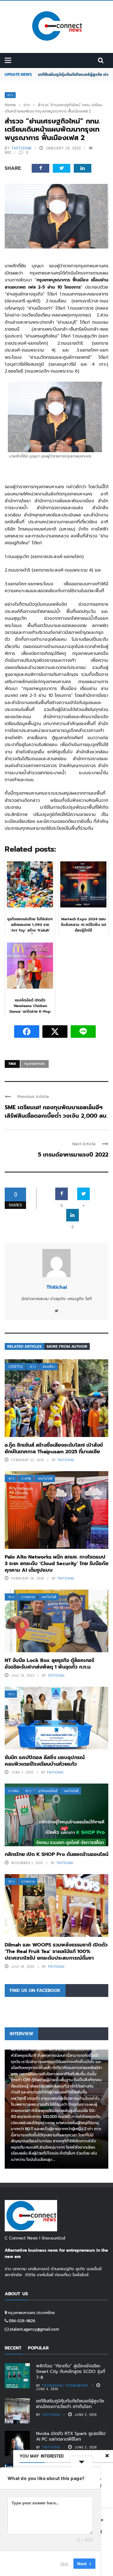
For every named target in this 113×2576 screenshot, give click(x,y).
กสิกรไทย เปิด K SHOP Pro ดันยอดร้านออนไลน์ (56, 1854)
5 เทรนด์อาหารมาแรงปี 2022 (73, 1155)
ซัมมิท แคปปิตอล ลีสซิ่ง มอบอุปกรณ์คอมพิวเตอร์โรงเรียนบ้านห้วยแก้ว (45, 1761)
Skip (64, 2563)
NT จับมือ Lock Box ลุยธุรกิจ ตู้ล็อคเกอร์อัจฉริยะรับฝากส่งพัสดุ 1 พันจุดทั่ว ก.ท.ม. (49, 1664)
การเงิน (13, 1791)
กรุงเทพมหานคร (35, 1064)
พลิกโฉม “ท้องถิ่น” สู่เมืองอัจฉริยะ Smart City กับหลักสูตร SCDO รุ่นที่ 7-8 (71, 2372)
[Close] (107, 2456)
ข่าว (10, 95)
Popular (38, 2348)
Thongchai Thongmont (65, 2385)
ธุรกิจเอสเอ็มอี (48, 1791)
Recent (13, 2348)
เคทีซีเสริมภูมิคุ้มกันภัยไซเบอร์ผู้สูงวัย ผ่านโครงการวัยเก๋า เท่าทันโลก (70, 2404)
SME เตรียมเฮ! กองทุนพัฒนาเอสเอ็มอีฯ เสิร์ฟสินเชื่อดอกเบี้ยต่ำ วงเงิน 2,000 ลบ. (56, 1112)
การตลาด (28, 1597)
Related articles (24, 1346)
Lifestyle (16, 1367)
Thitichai (22, 148)
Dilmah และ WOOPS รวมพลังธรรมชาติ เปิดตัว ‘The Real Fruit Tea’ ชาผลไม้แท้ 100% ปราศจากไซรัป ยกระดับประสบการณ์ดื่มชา (56, 1952)
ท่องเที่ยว (49, 1367)
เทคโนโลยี (45, 1479)
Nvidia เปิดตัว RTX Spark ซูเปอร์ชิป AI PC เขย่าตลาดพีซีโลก (71, 2436)
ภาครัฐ (26, 1479)
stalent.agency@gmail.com (34, 2329)
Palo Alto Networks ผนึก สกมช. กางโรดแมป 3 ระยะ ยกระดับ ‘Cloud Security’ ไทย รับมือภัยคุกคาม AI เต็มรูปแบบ (56, 1564)
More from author (67, 1346)
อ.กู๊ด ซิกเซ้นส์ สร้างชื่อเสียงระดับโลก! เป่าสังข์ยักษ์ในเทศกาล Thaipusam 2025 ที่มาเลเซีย (54, 1448)
